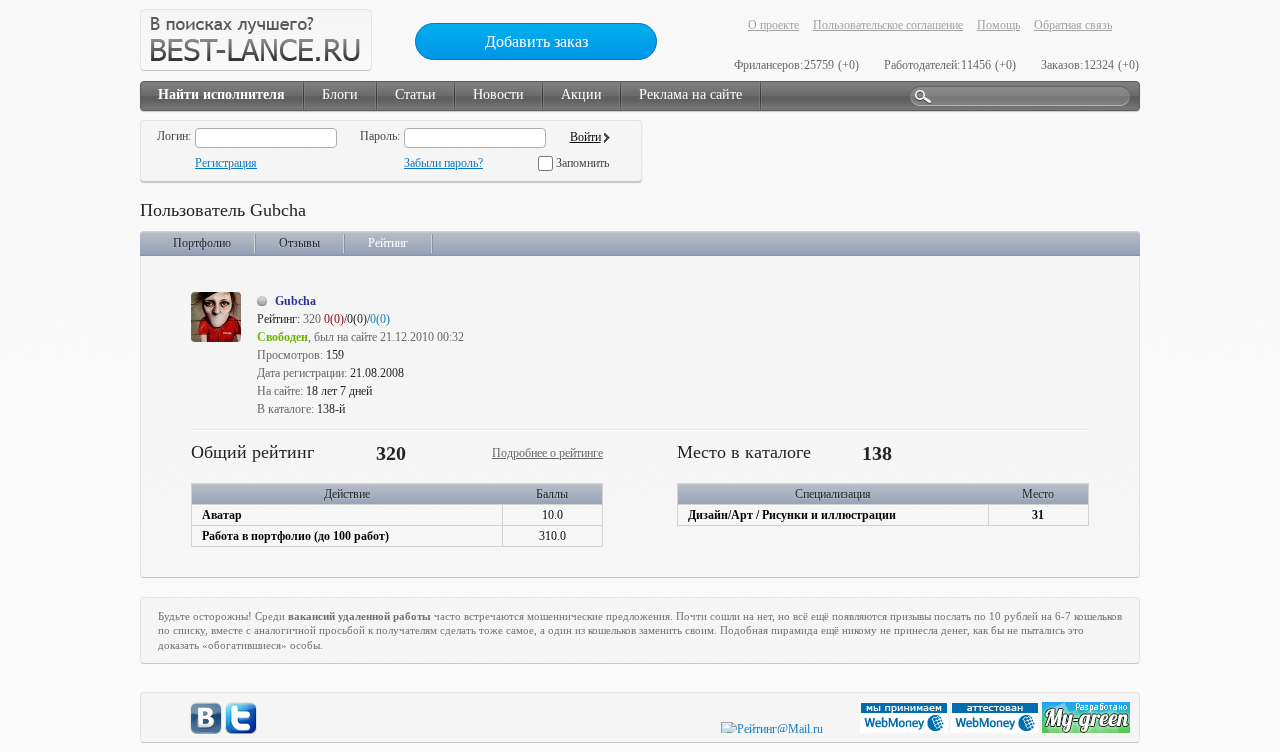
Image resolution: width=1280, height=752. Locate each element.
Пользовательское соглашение (888, 25)
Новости (498, 94)
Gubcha (295, 301)
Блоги (340, 94)
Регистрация (226, 163)
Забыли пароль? (443, 163)
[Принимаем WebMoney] (905, 729)
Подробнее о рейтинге (547, 453)
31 (1038, 515)
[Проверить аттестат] (996, 729)
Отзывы (299, 243)
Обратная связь (1073, 25)
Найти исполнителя (221, 94)
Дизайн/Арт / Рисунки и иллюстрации (792, 515)
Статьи (415, 94)
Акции (581, 94)
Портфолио (202, 243)
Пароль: (380, 136)
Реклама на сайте (690, 94)
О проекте (773, 25)
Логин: (174, 136)
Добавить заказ (536, 41)
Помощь (998, 25)
